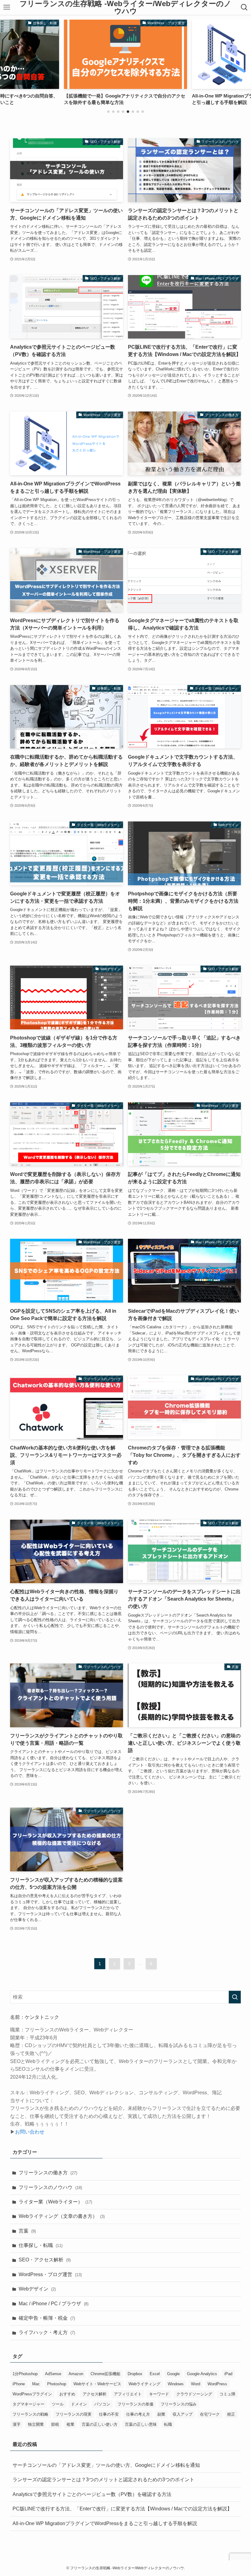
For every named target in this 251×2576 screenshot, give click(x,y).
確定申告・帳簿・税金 (47, 2318)
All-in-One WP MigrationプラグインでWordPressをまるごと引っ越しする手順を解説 (105, 2523)
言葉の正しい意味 (141, 2424)
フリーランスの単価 (135, 2404)
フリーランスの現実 (74, 2414)
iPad (228, 2374)
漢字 (17, 2424)
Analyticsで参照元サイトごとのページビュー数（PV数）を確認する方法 (92, 2494)
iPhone (19, 2384)
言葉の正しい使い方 (100, 2424)
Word (196, 2384)
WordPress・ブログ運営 (50, 2274)
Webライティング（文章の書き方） (62, 2216)
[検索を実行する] (235, 1997)
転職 (168, 2424)
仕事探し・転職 (41, 2245)
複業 (70, 2424)
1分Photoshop (25, 2374)
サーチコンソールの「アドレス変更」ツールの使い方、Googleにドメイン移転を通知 (106, 2465)
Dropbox (135, 2374)
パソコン (102, 2404)
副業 (161, 2414)
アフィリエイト (128, 2394)
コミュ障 (227, 2394)
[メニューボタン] (7, 7)
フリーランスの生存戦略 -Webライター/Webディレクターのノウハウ (125, 7)
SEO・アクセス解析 (45, 2260)
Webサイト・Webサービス (97, 2384)
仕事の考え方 (138, 2414)
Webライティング (144, 2384)
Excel (155, 2374)
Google (173, 2374)
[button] (108, 112)
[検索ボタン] (244, 7)
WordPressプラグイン (32, 2394)
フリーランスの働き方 (48, 2173)
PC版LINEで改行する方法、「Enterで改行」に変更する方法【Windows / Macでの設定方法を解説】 (122, 2509)
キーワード (159, 2394)
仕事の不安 (109, 2414)
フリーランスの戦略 (30, 2414)
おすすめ (67, 2394)
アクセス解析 (95, 2394)
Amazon (76, 2374)
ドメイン (79, 2404)
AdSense (53, 2374)
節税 (55, 2424)
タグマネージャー (28, 2404)
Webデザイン (37, 2289)
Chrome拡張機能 (105, 2374)
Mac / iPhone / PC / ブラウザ (54, 2304)
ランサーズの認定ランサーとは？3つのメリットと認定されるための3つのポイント (103, 2480)
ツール (58, 2404)
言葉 (27, 2231)
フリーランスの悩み (179, 2404)
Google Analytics (202, 2374)
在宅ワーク (210, 2414)
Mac (36, 2384)
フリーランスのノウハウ (50, 2187)
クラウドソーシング (194, 2394)
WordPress (217, 2384)
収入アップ (183, 2414)
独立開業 (36, 2424)
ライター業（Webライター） (55, 2202)
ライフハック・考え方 (47, 2332)
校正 (231, 2414)
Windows (176, 2384)
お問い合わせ (30, 2132)
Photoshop (57, 2384)
